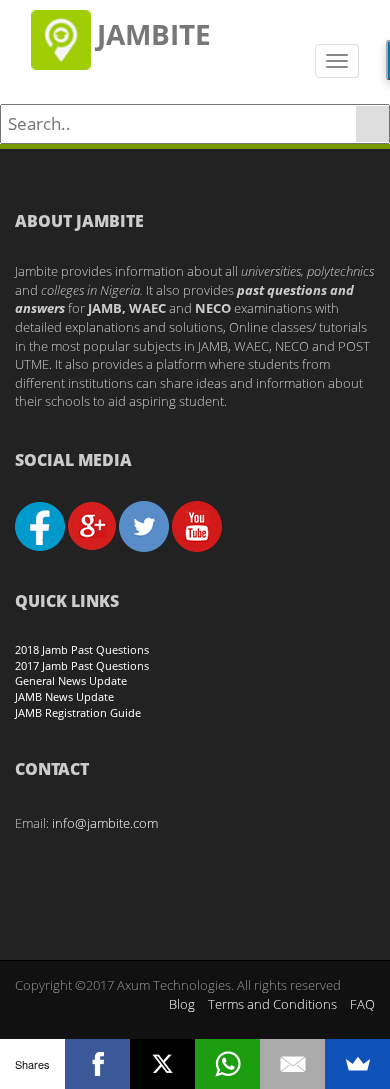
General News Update (71, 680)
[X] (162, 1064)
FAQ (362, 1004)
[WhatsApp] (227, 1064)
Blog (182, 1004)
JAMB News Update (64, 696)
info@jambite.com (105, 823)
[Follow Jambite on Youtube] (197, 525)
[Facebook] (97, 1064)
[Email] (292, 1064)
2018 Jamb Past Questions (82, 649)
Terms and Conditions (272, 1004)
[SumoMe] (357, 1064)
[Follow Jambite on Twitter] (144, 525)
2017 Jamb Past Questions (82, 665)
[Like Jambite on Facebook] (40, 525)
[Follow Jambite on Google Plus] (92, 525)
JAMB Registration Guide (78, 712)
